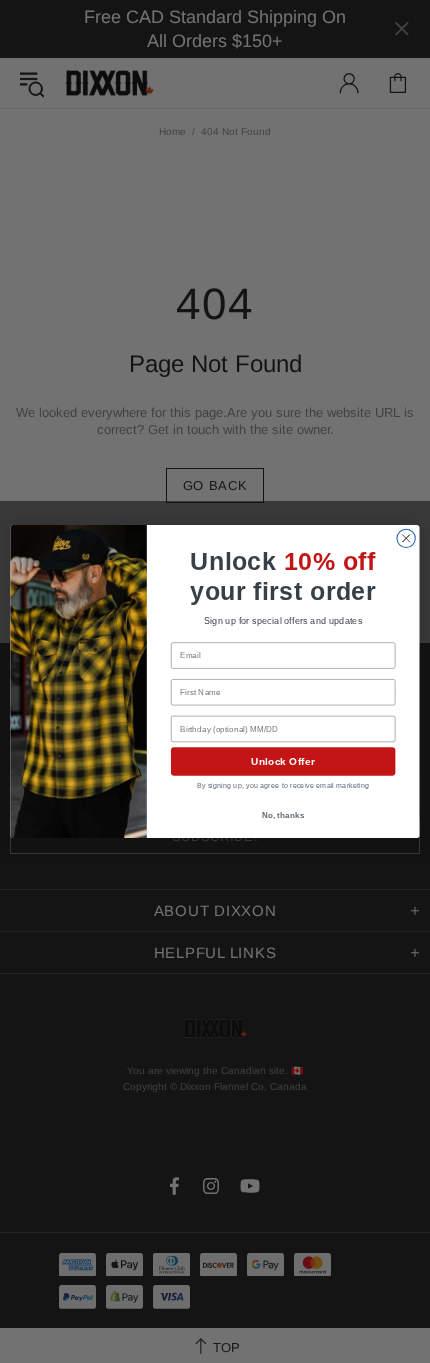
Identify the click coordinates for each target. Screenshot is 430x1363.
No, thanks (283, 814)
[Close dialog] (406, 538)
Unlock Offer (282, 762)
